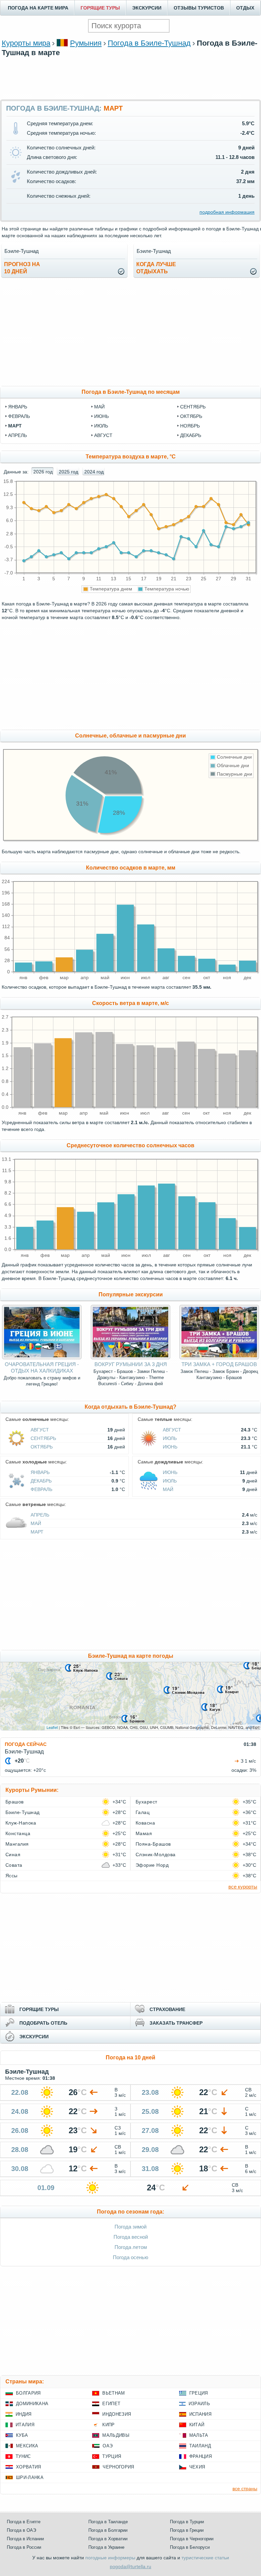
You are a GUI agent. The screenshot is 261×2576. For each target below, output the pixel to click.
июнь (101, 416)
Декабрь (41, 1481)
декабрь (191, 435)
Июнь (170, 1447)
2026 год (43, 472)
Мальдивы (116, 2435)
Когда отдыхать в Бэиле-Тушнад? (130, 1407)
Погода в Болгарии (108, 2530)
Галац (143, 1812)
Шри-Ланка (30, 2477)
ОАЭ (108, 2446)
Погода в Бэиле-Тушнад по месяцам (131, 392)
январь (18, 407)
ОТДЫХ (245, 8)
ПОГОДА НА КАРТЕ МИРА (38, 8)
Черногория (118, 2467)
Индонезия (117, 2414)
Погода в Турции (187, 2522)
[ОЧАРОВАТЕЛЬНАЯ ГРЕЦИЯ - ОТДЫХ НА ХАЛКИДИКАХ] (42, 1358)
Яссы (12, 1876)
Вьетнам (114, 2393)
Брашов (15, 1802)
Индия (24, 2414)
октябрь (191, 416)
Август (40, 1430)
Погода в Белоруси (190, 2547)
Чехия (197, 2467)
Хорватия (29, 2467)
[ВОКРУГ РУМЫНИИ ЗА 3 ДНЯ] (130, 1358)
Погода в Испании (25, 2539)
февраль (19, 416)
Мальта (199, 2435)
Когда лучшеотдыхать (156, 268)
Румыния (86, 43)
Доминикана (32, 2404)
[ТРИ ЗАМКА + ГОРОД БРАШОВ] (219, 1358)
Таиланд (200, 2446)
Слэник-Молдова (156, 1854)
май (99, 407)
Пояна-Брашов (153, 1844)
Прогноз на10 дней (22, 268)
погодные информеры (110, 2558)
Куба (22, 2435)
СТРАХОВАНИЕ (167, 2009)
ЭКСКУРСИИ (147, 8)
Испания (200, 2414)
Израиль (199, 2404)
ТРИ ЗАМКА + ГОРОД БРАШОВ (219, 1364)
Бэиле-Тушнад (23, 1812)
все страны (245, 2489)
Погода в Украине (106, 2547)
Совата (14, 1865)
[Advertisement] (130, 77)
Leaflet (52, 1727)
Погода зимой (130, 2227)
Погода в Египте (24, 2522)
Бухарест (146, 1802)
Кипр (108, 2425)
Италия (25, 2425)
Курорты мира (26, 43)
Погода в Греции (187, 2530)
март (15, 426)
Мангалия (17, 1844)
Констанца (18, 1833)
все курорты (243, 1887)
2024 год (94, 472)
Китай (197, 2425)
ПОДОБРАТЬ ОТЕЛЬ (43, 2023)
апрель (18, 435)
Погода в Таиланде (108, 2522)
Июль (170, 1438)
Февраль (41, 1489)
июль (101, 426)
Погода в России (24, 2547)
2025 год (68, 472)
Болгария (28, 2393)
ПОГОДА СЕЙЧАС (26, 1744)
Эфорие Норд (152, 1865)
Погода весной (131, 2237)
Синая (13, 1854)
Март (37, 1532)
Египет (111, 2404)
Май (168, 1489)
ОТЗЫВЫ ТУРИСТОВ (199, 8)
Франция (201, 2456)
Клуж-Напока (21, 1823)
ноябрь (190, 426)
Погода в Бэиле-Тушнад (149, 43)
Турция (112, 2456)
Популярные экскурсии (131, 1294)
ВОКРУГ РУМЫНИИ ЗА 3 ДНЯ (131, 1364)
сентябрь (193, 407)
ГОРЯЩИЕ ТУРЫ (100, 8)
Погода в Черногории (192, 2539)
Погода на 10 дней (130, 2057)
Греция (199, 2393)
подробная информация (227, 212)
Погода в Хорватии (108, 2539)
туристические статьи (205, 2558)
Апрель (40, 1515)
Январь (40, 1472)
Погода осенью (130, 2257)
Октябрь (42, 1447)
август (103, 435)
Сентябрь (43, 1438)
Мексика (27, 2446)
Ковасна (145, 1823)
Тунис (23, 2456)
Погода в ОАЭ (21, 2530)
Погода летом (131, 2247)
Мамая (144, 1833)
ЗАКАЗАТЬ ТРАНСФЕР (176, 2023)
